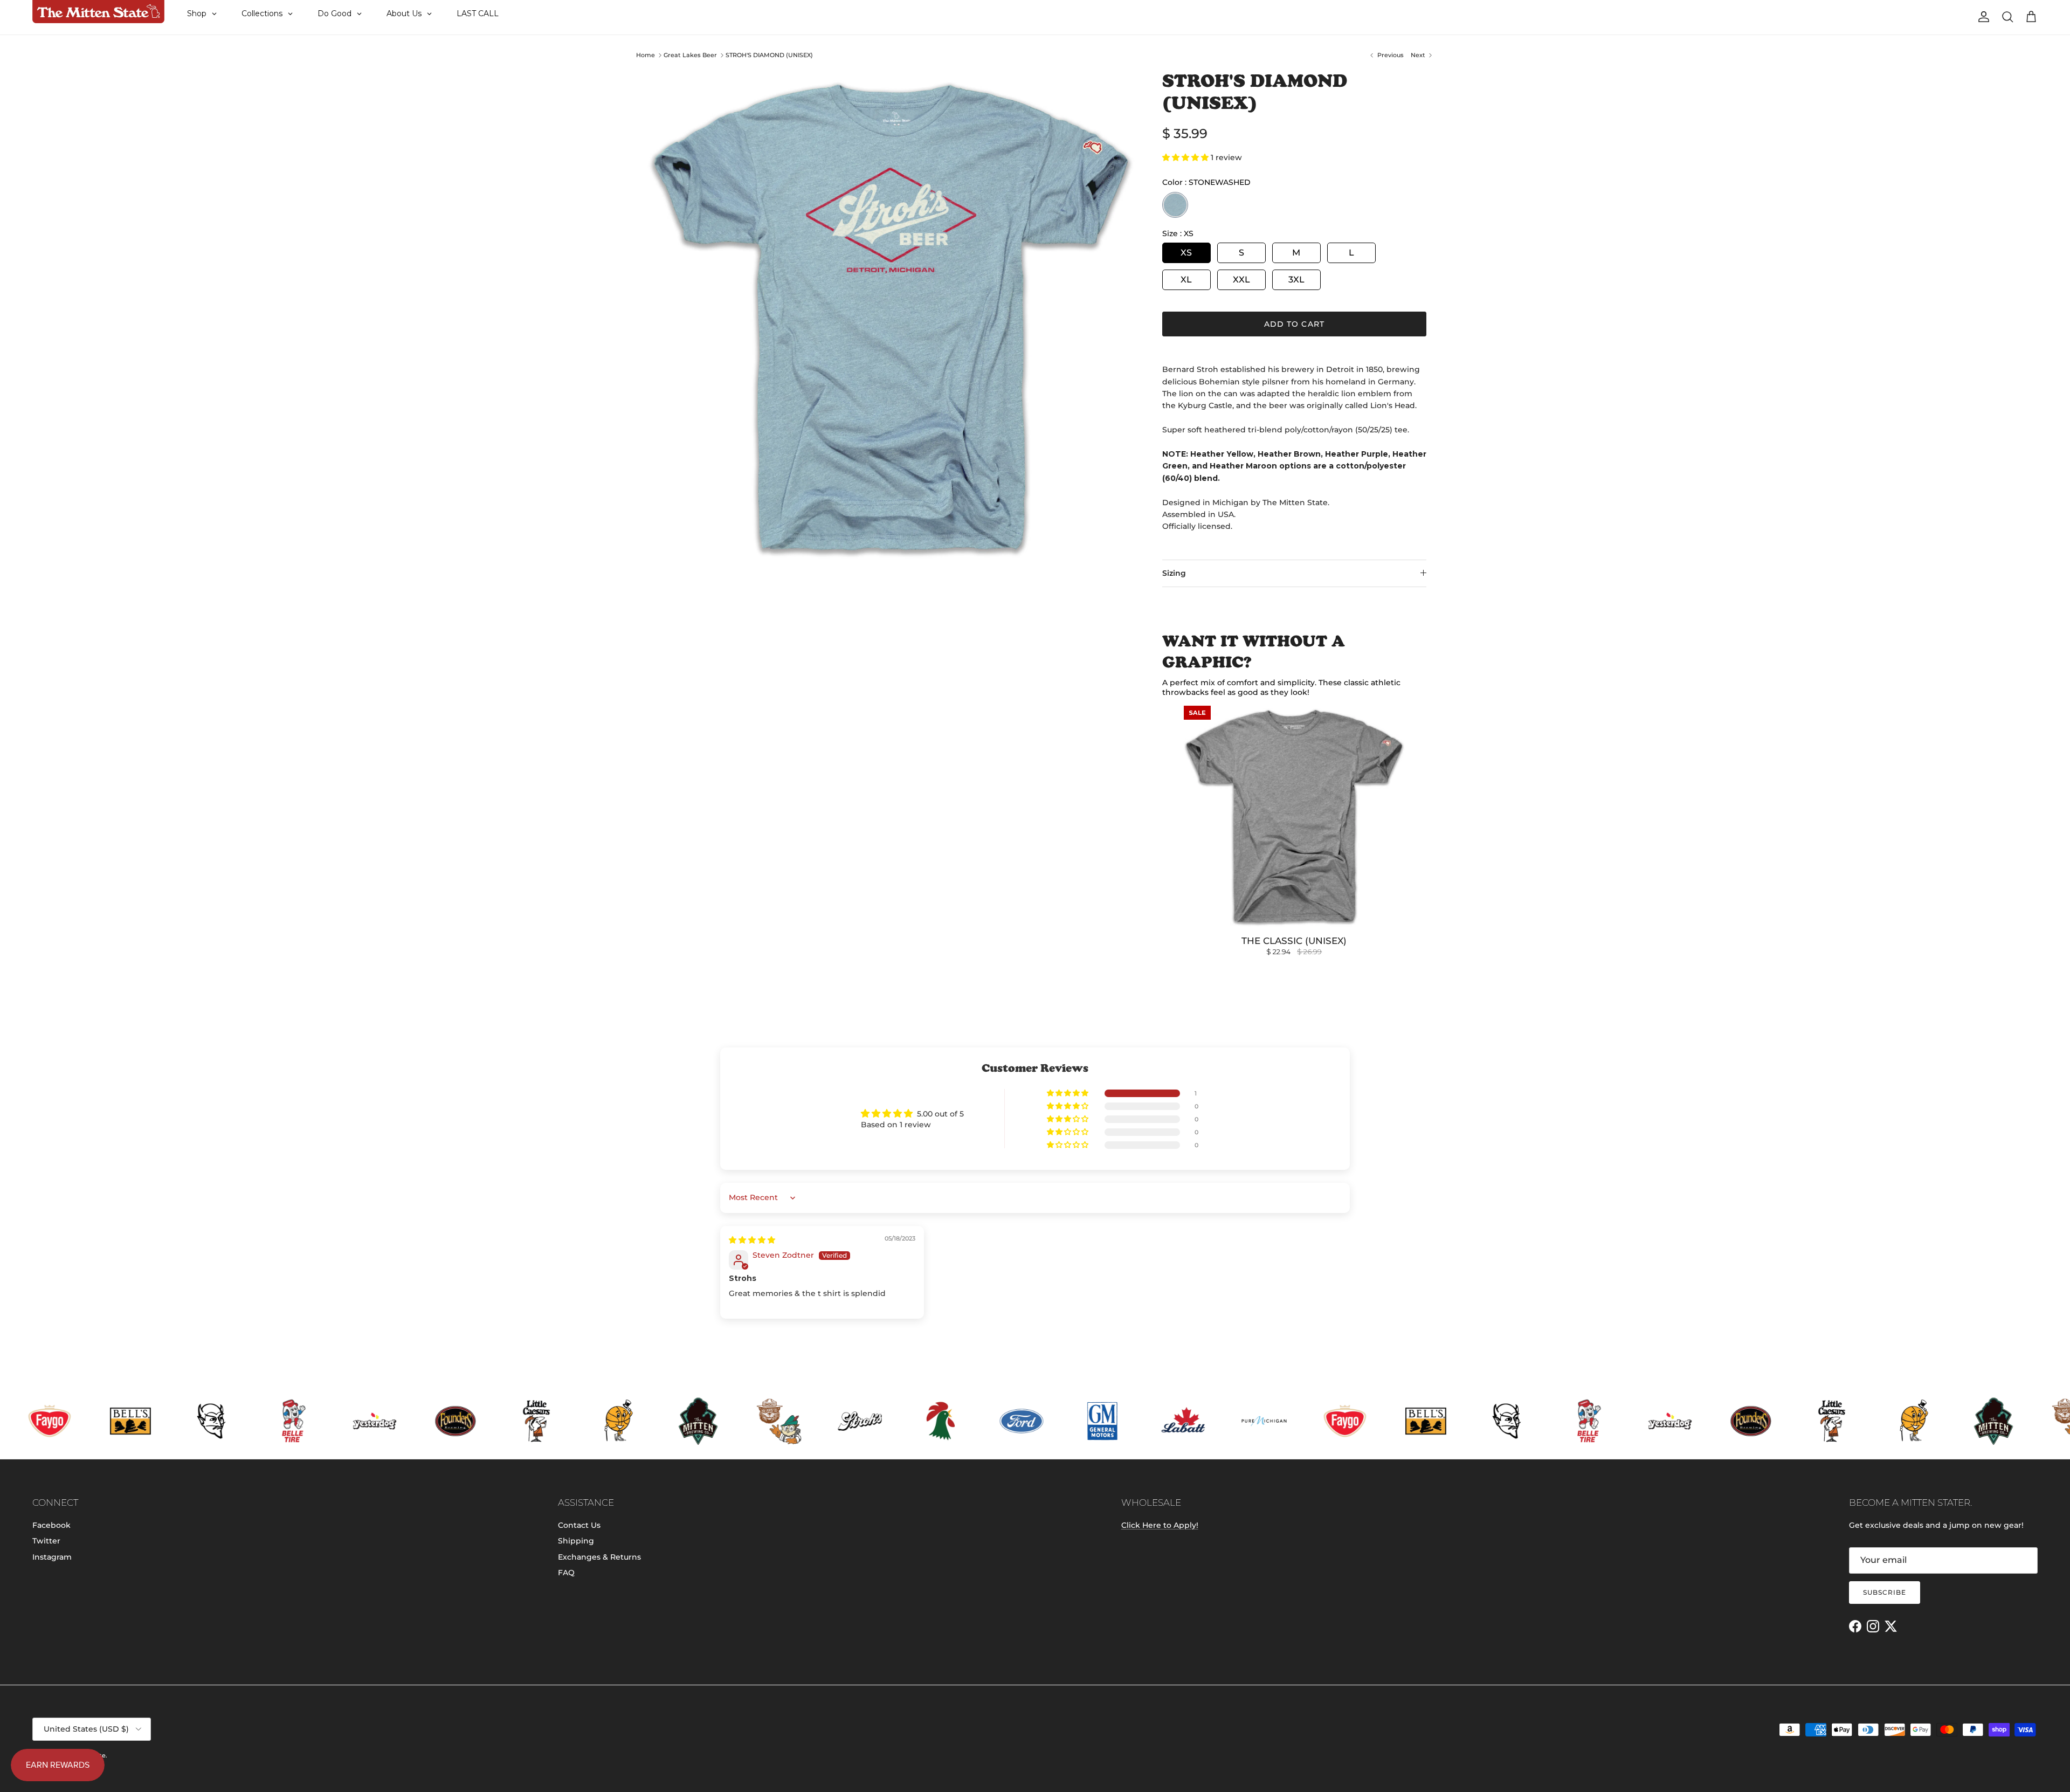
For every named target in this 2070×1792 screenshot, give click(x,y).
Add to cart (1294, 324)
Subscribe (1885, 1592)
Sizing (1174, 573)
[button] (1186, 157)
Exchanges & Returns (599, 1557)
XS (1186, 253)
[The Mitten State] (98, 12)
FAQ (566, 1573)
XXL (1241, 280)
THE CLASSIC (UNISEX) (1294, 941)
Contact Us (579, 1525)
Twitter (46, 1541)
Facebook (51, 1525)
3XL (1296, 280)
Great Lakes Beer (690, 55)
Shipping (576, 1541)
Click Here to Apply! (1160, 1525)
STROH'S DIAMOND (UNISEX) (769, 55)
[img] (752, 1240)
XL (1186, 280)
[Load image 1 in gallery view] (891, 318)
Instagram (52, 1557)
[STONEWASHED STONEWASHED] (1175, 205)
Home (646, 55)
